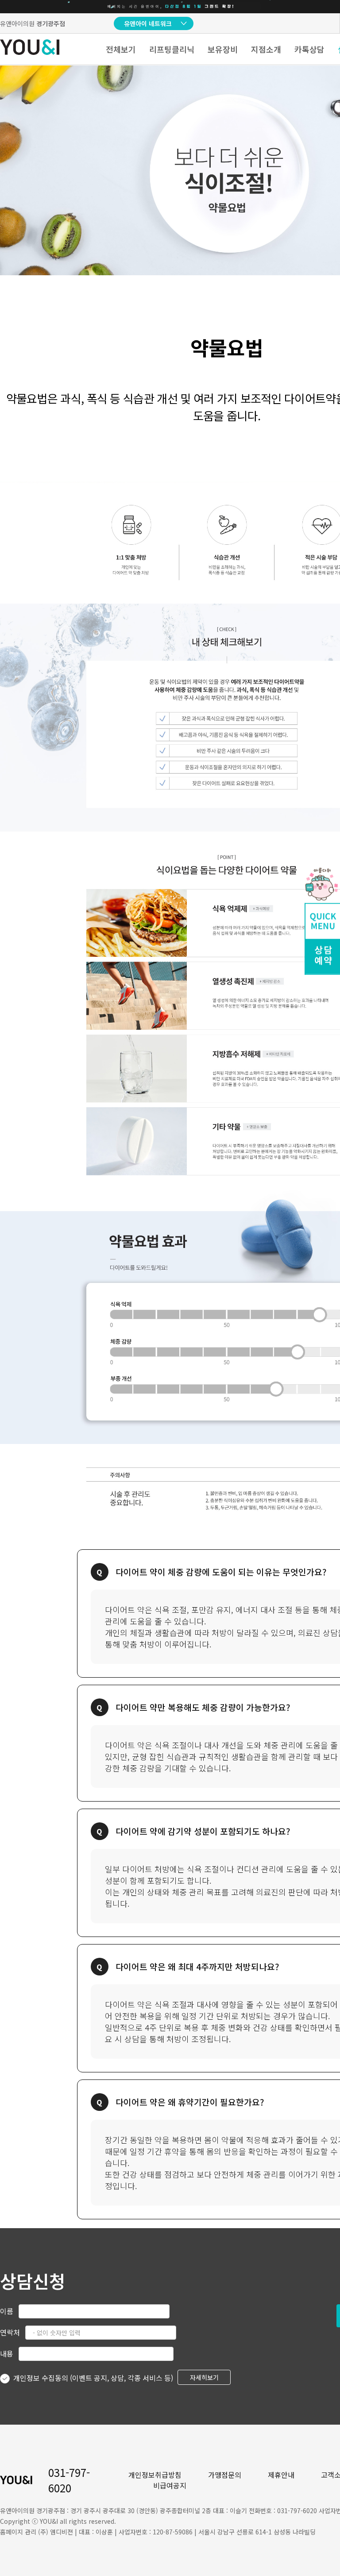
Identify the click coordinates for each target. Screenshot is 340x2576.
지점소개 (266, 49)
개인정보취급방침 (155, 2475)
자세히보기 (204, 2377)
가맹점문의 (225, 2475)
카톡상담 (309, 49)
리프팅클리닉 (172, 49)
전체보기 (121, 49)
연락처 (10, 2332)
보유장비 (223, 49)
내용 (7, 2353)
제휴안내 (281, 2475)
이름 (7, 2311)
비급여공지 (170, 2485)
